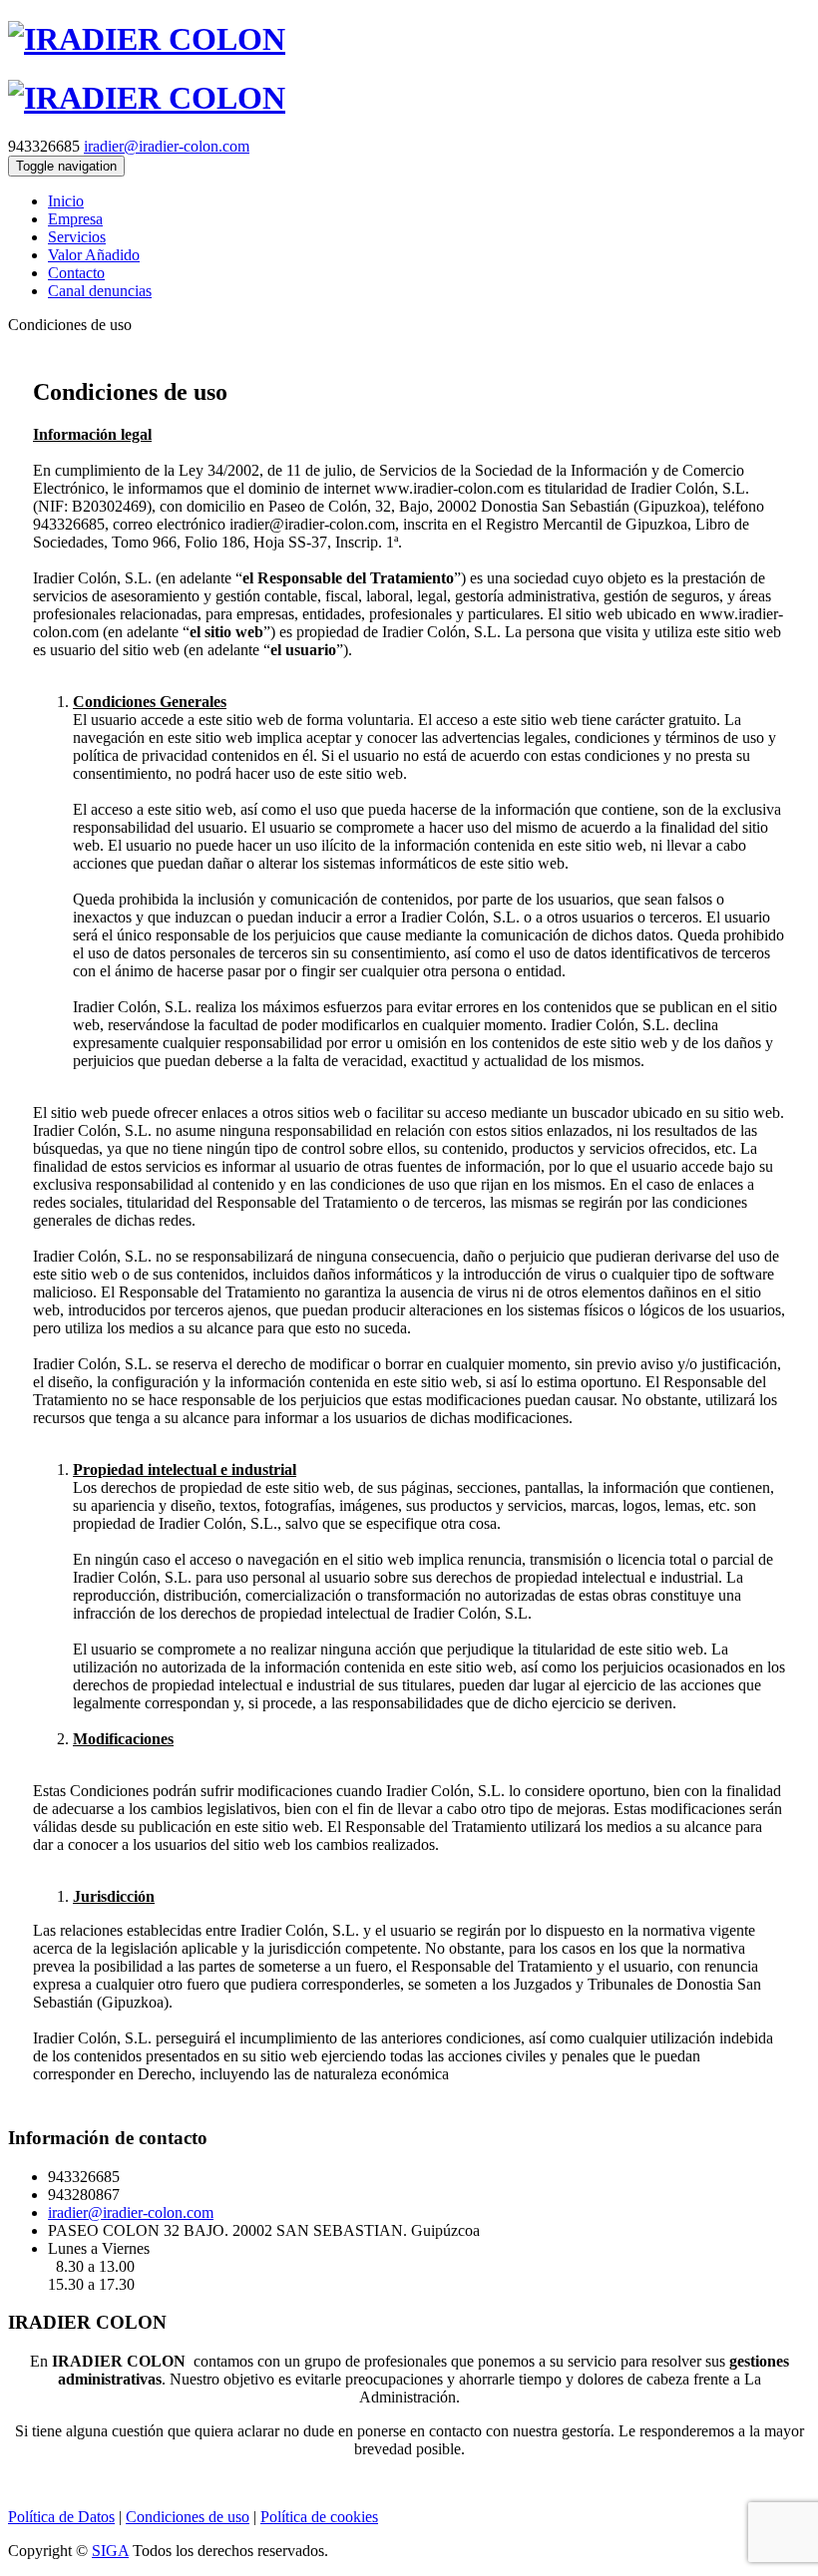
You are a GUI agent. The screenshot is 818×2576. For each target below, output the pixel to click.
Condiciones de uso (188, 2517)
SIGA (110, 2551)
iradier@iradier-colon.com (167, 146)
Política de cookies (319, 2517)
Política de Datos (61, 2517)
